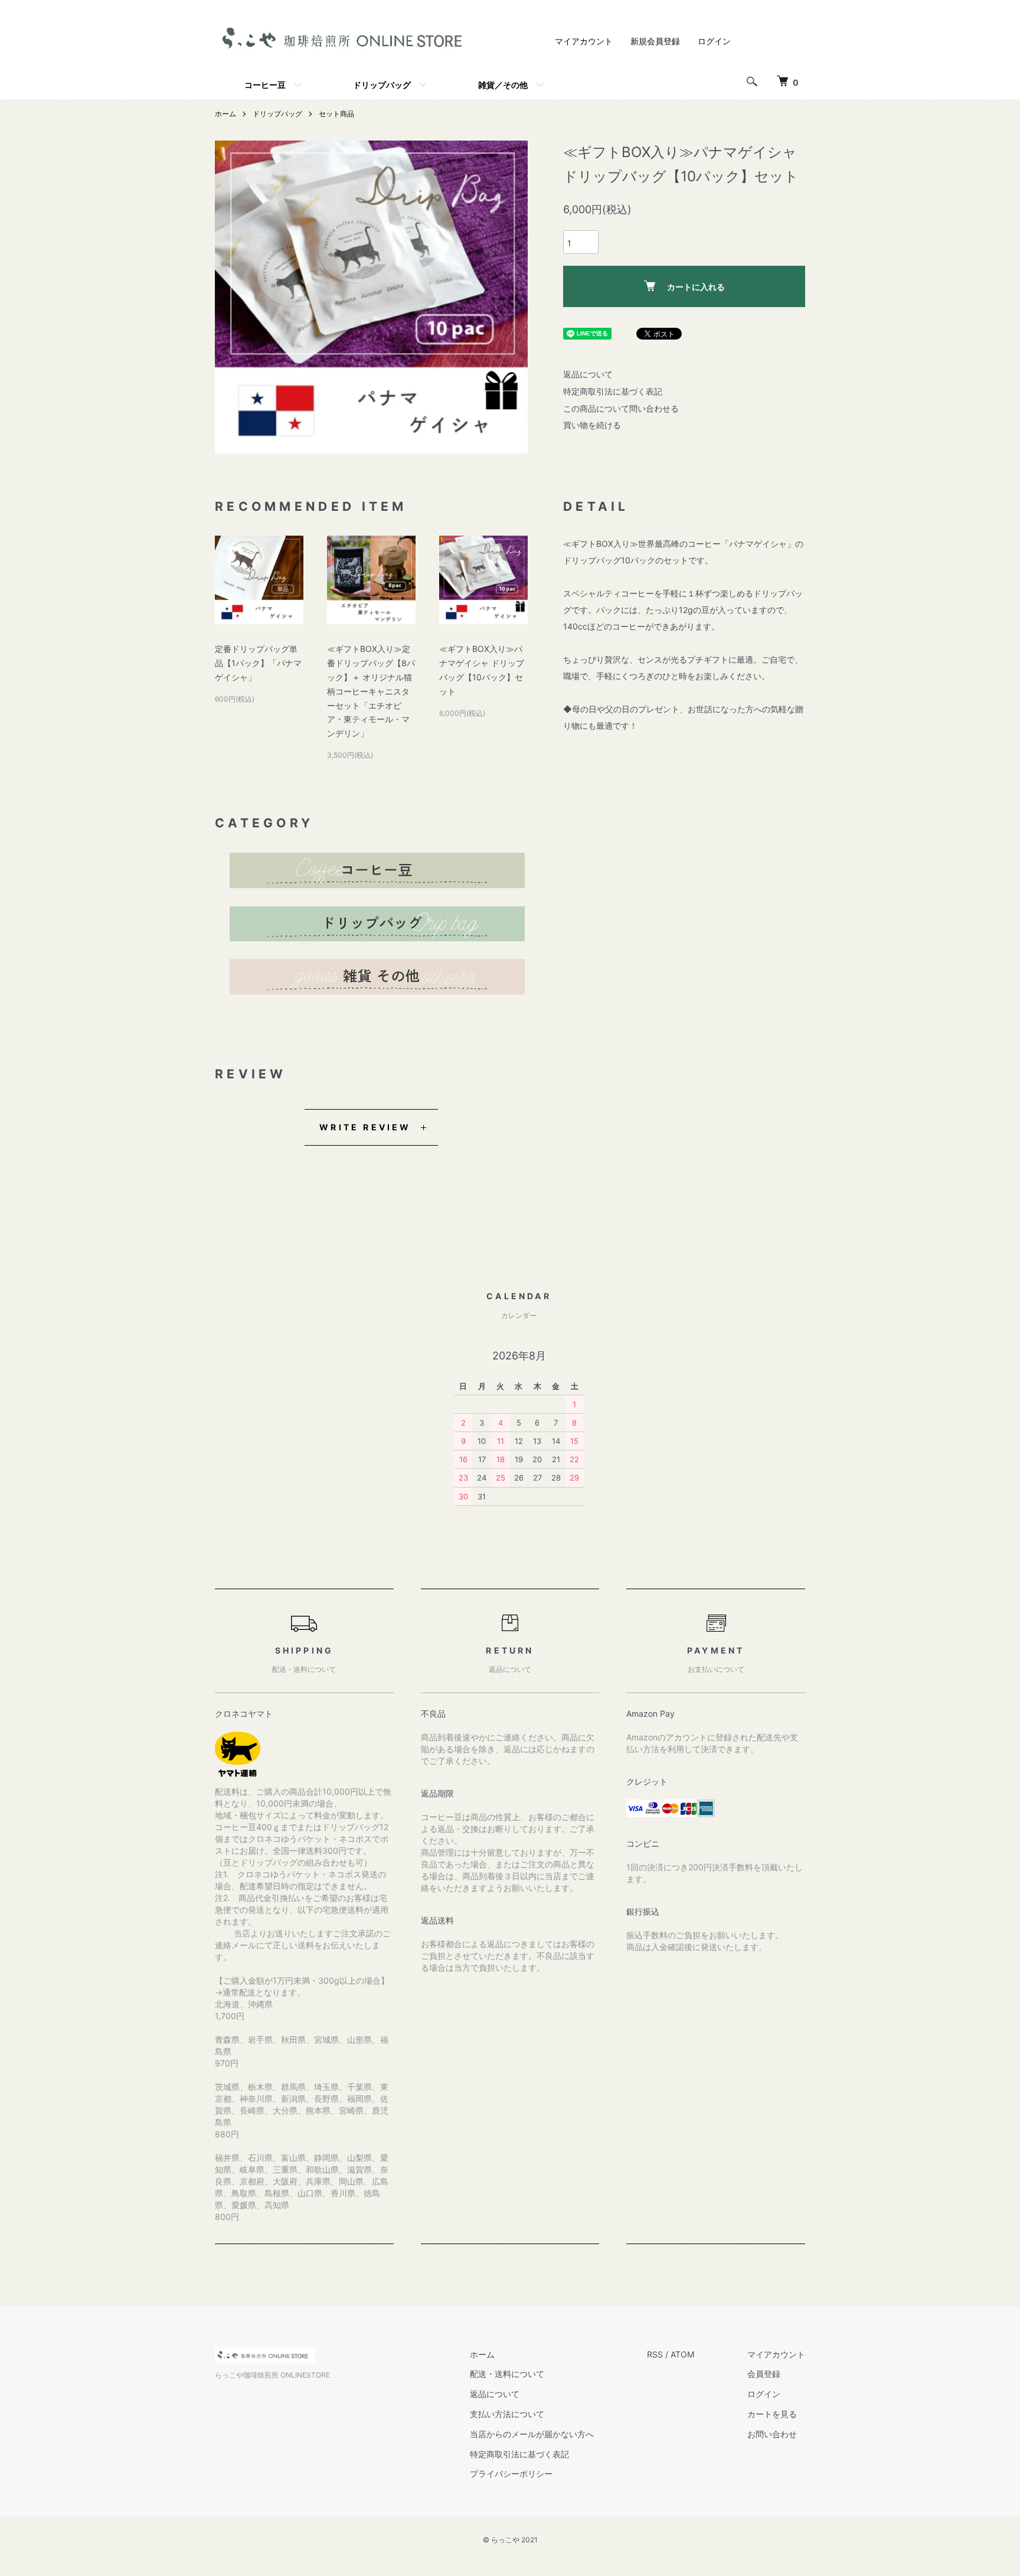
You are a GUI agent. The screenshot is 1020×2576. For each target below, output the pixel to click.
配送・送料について (507, 2374)
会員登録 (764, 2374)
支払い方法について (507, 2414)
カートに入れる (696, 286)
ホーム (225, 114)
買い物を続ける (592, 425)
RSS (655, 2354)
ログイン (714, 41)
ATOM (682, 2354)
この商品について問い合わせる (621, 408)
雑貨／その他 (503, 84)
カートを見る (772, 2414)
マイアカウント (584, 41)
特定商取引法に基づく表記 (613, 391)
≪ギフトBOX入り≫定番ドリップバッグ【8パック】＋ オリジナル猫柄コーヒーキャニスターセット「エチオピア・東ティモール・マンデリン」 (371, 691)
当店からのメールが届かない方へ (532, 2434)
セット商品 (336, 114)
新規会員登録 (655, 41)
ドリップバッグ (382, 84)
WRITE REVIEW (365, 1127)
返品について (588, 374)
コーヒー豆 (265, 84)
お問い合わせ (772, 2434)
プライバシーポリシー (511, 2474)
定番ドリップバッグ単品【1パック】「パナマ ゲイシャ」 (258, 663)
